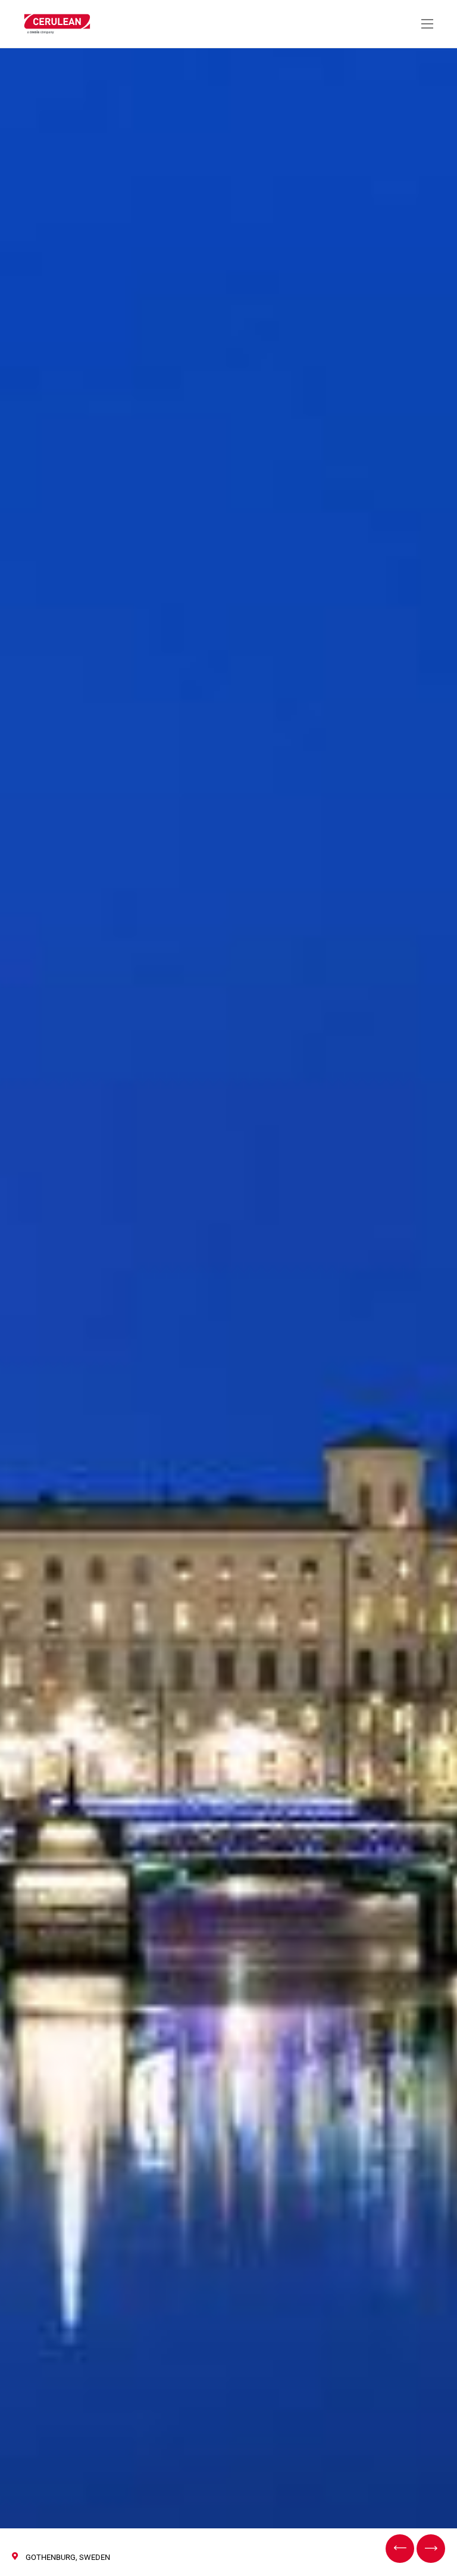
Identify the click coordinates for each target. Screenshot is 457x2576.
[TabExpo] (400, 2549)
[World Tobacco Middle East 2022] (431, 2549)
